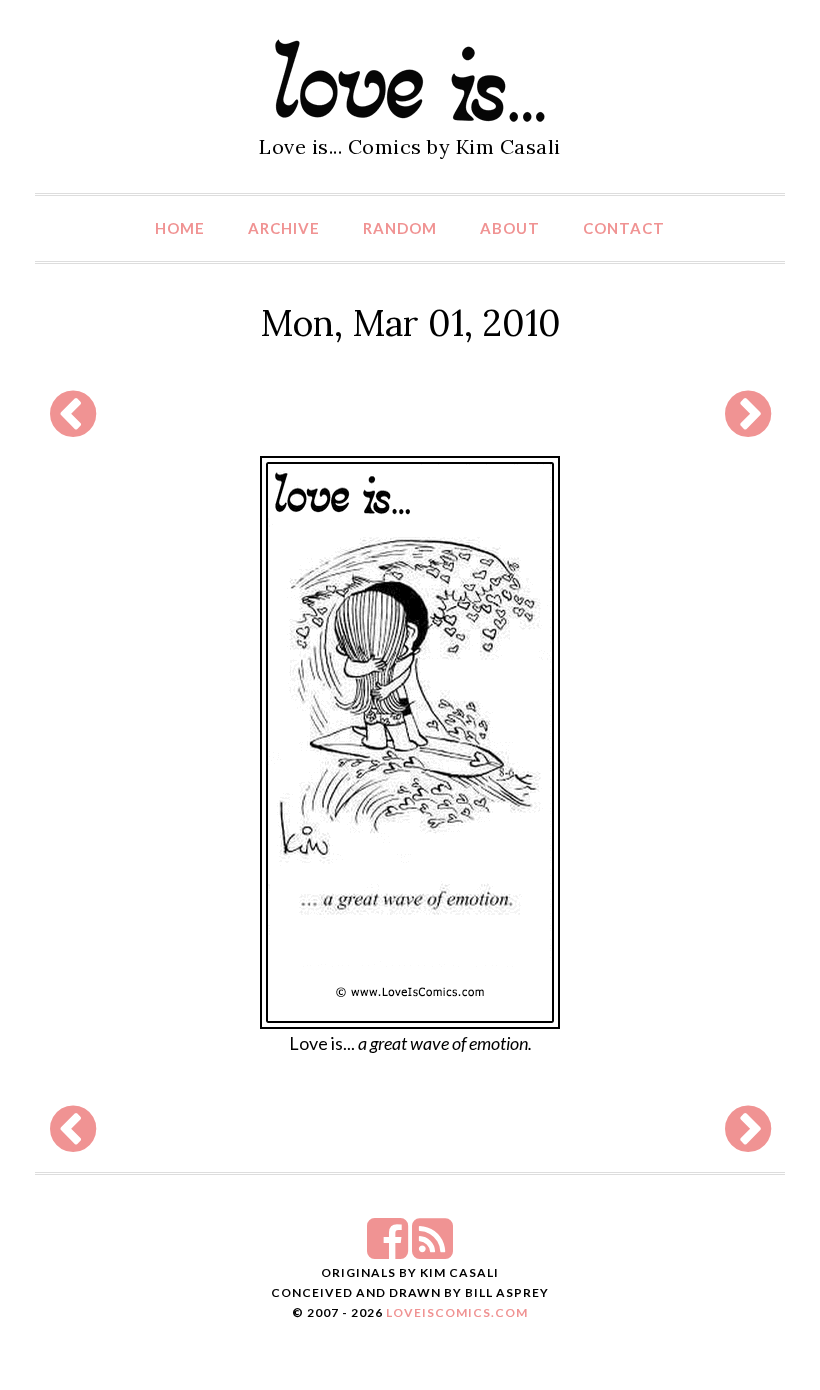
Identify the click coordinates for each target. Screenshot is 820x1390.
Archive (284, 228)
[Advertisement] (405, 413)
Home (180, 228)
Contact (624, 228)
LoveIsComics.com (457, 1312)
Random (400, 228)
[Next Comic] (748, 426)
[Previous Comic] (73, 426)
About (510, 228)
